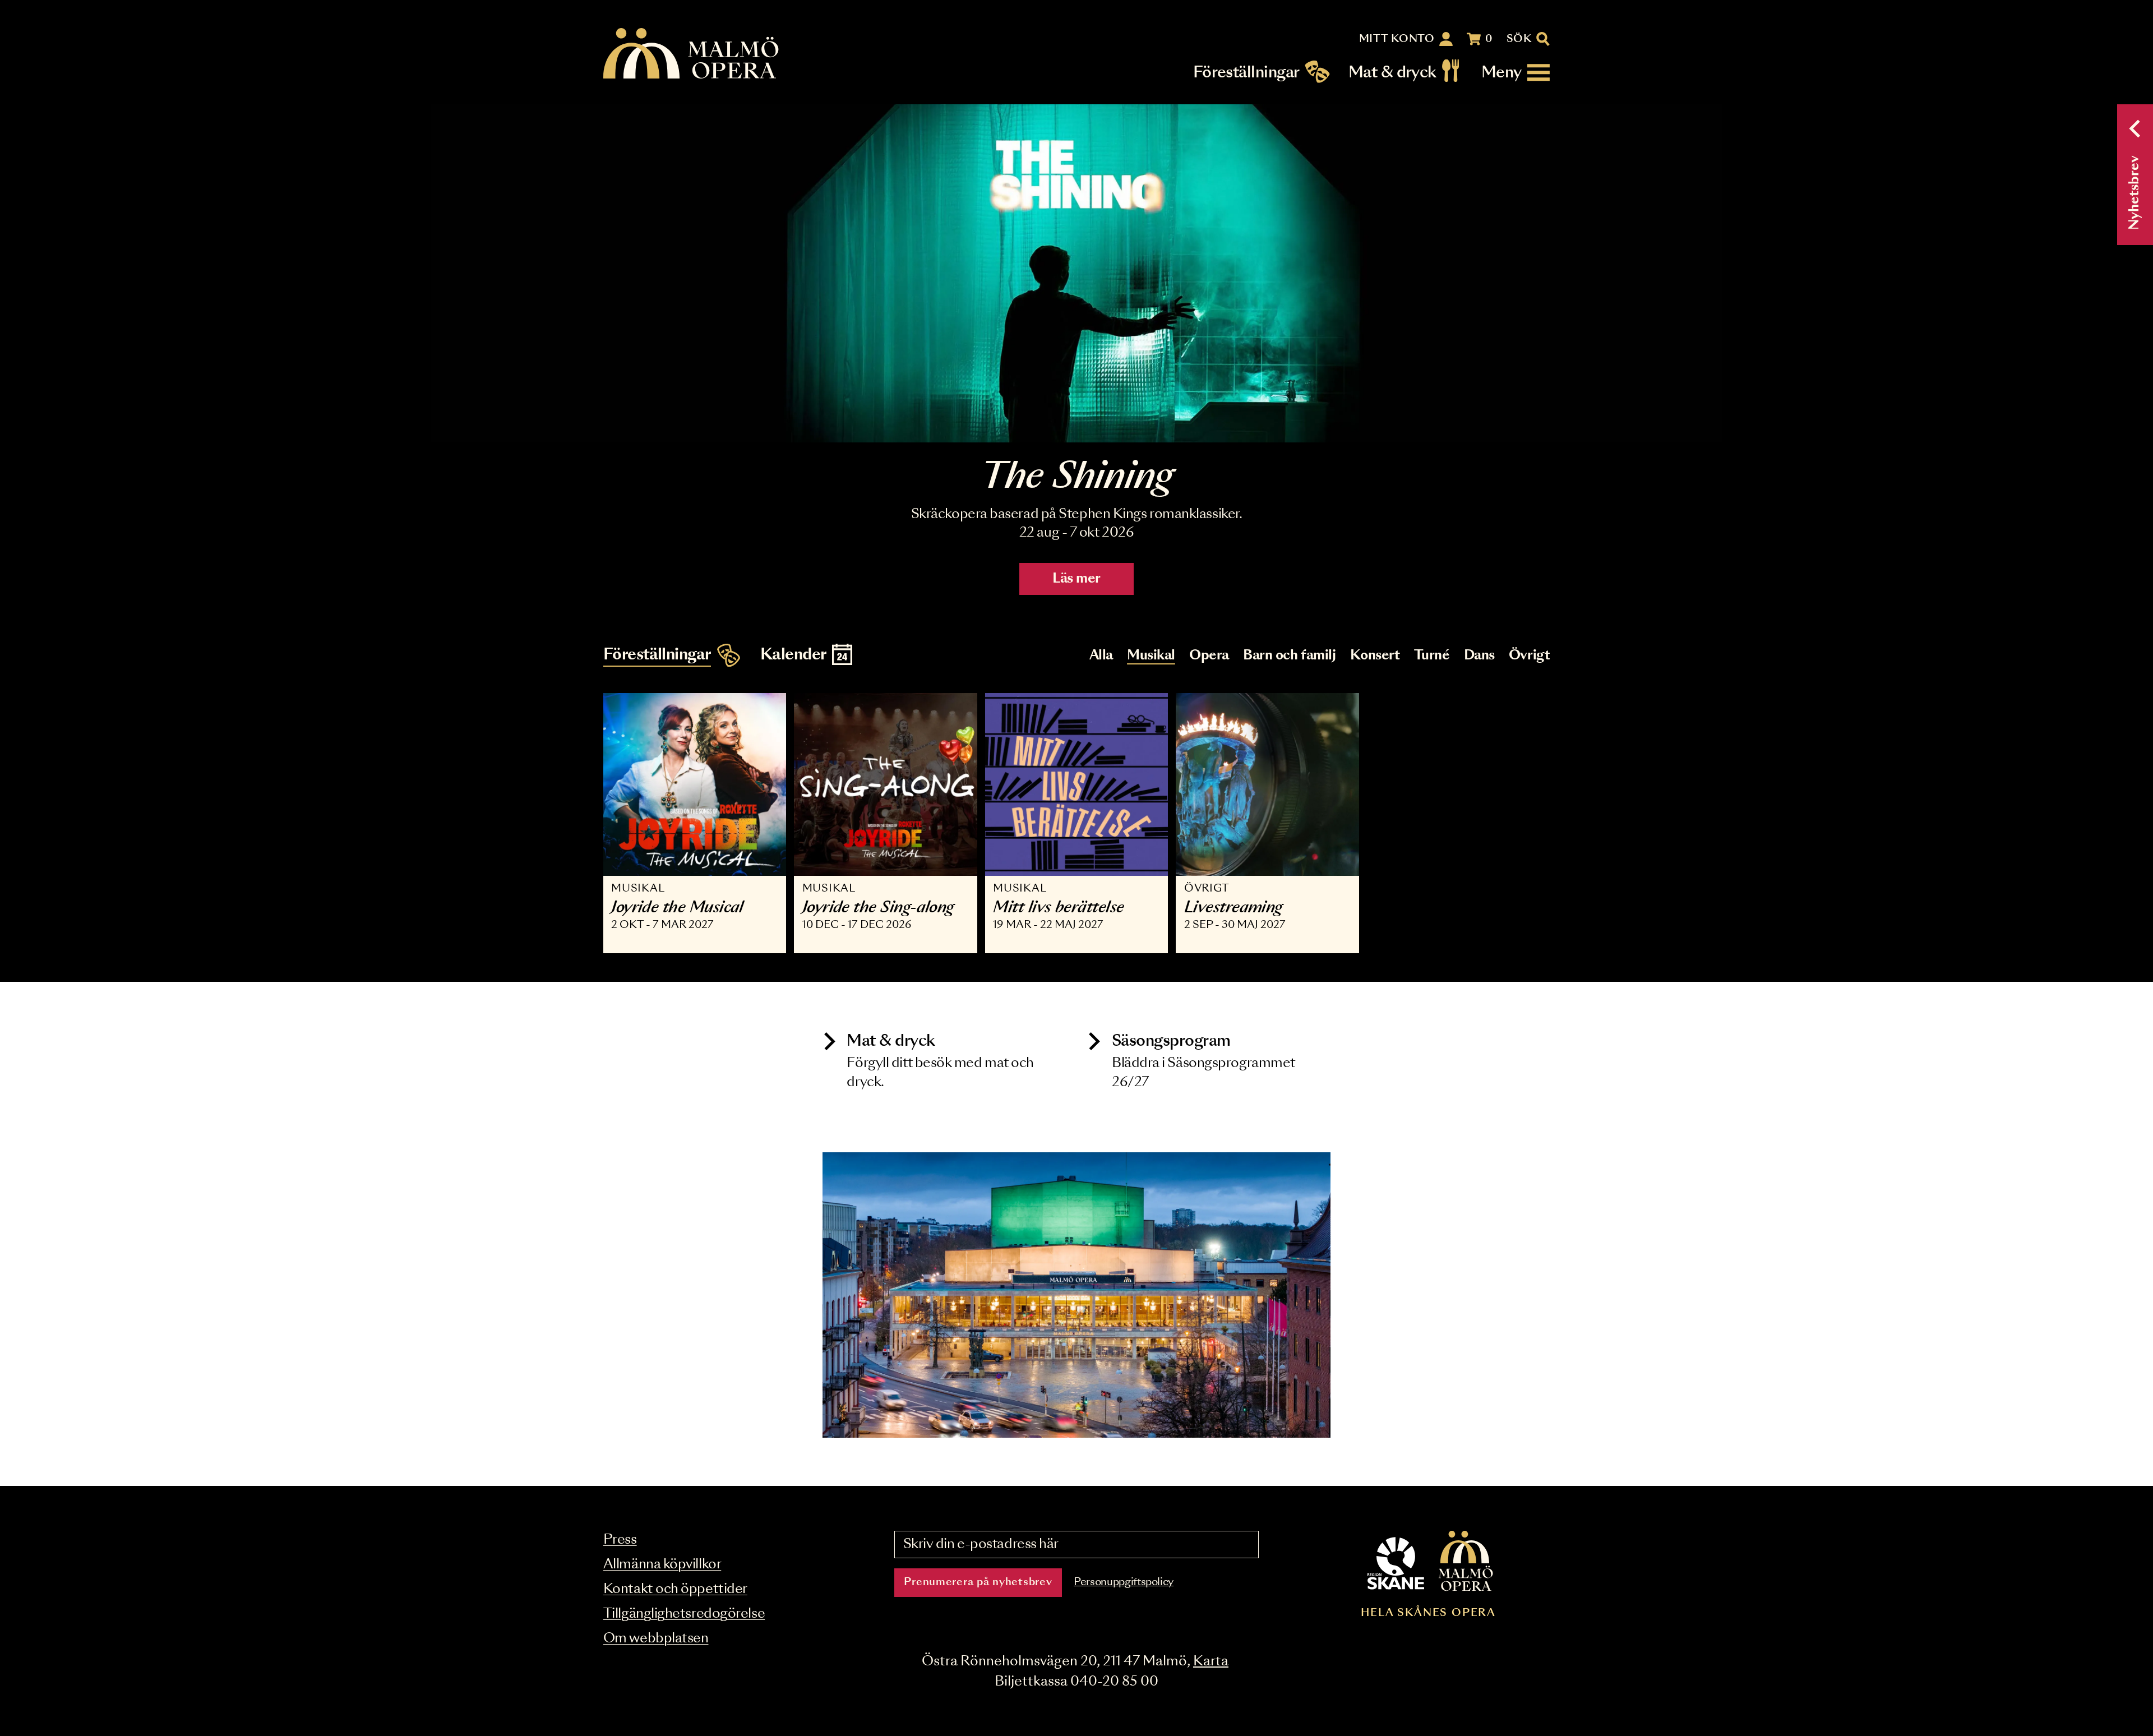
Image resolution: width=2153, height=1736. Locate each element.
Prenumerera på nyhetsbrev (978, 1582)
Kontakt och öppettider (675, 1589)
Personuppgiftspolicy (1124, 1582)
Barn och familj (1289, 656)
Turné (1432, 656)
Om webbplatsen (656, 1639)
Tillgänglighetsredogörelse (684, 1614)
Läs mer (1076, 579)
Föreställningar (1246, 73)
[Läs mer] (1076, 273)
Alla (1101, 656)
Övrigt (1529, 656)
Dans (1479, 656)
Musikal (1151, 656)
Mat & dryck (1392, 73)
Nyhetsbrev (2135, 193)
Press (620, 1540)
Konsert (1375, 656)
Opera (1209, 656)
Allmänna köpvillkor (662, 1565)
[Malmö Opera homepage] (692, 54)
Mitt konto (1397, 39)
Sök (1519, 39)
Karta (1211, 1662)
